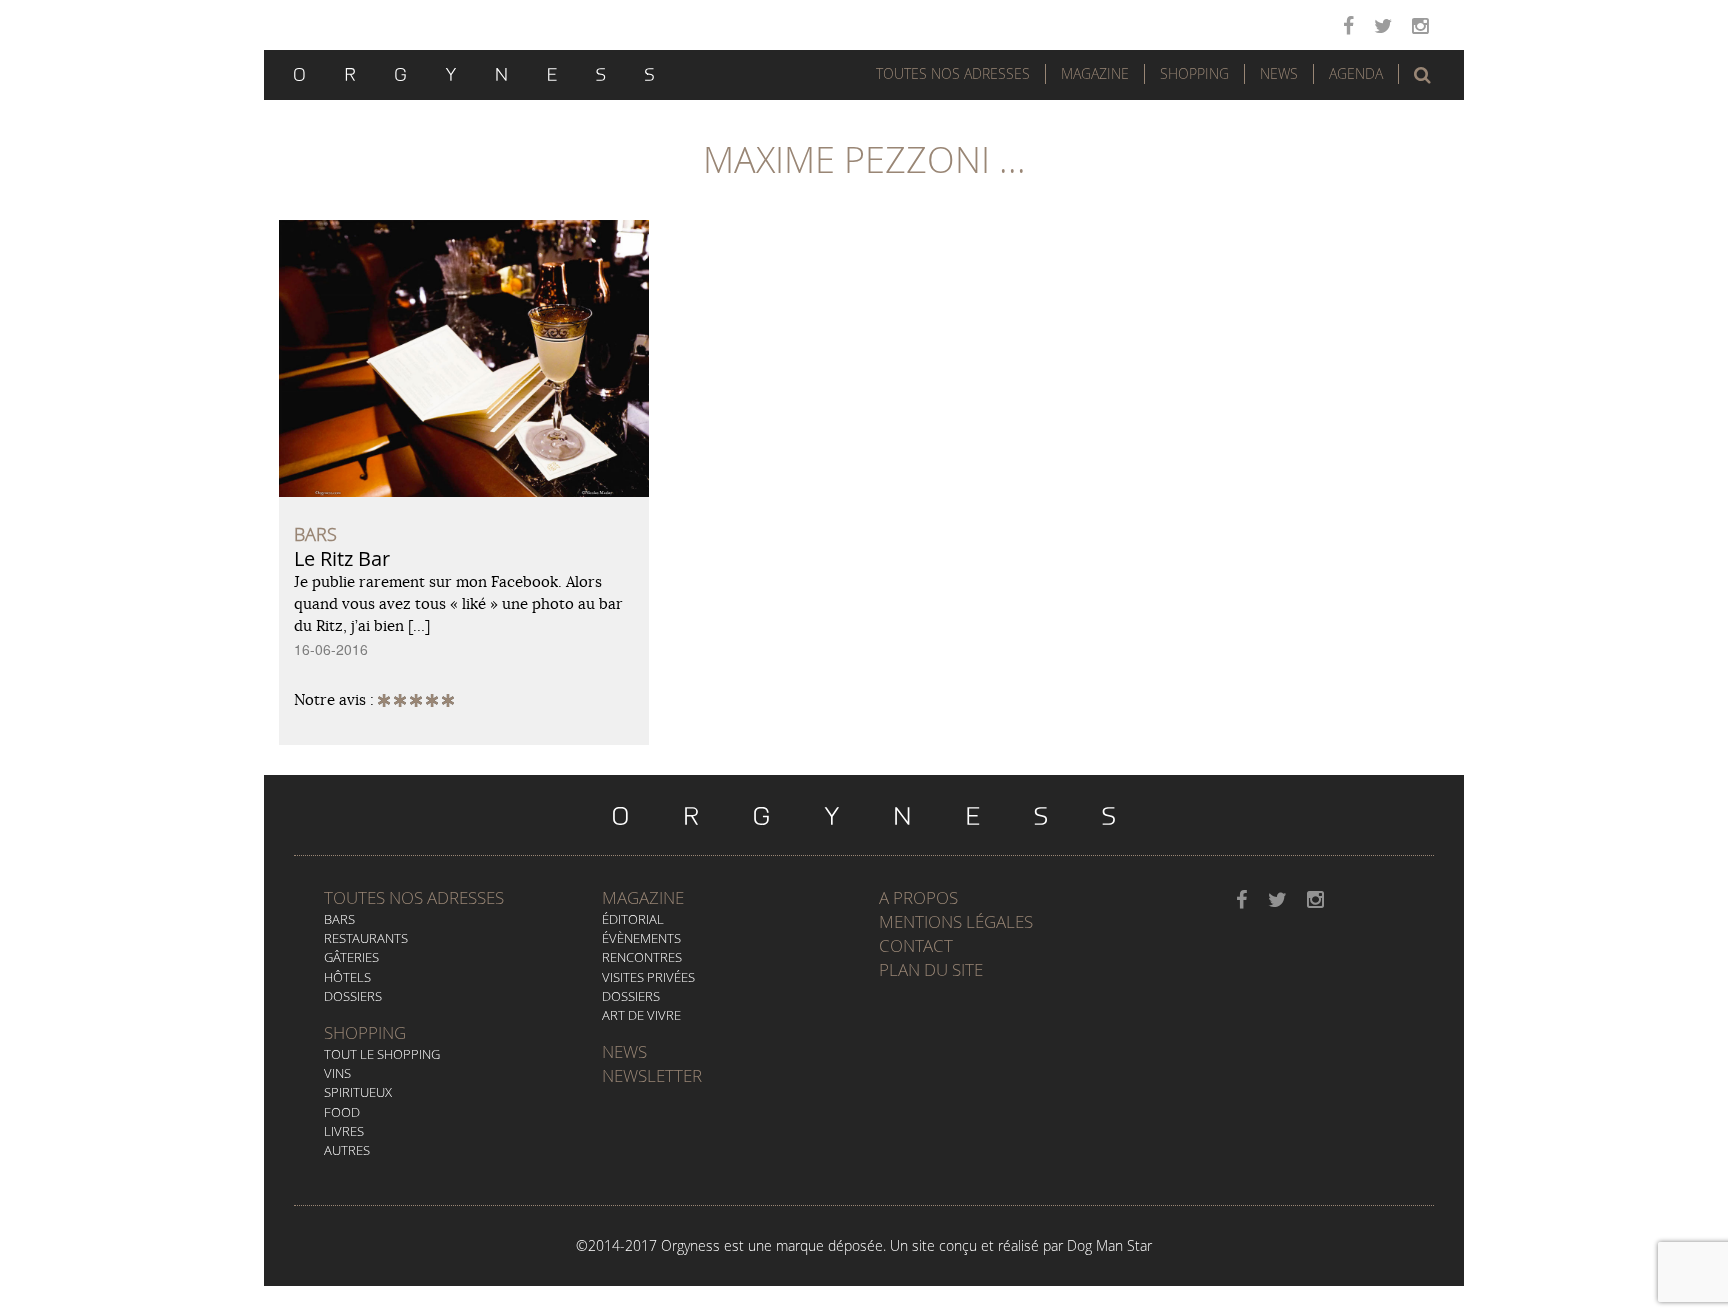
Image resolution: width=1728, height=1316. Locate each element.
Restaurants (366, 938)
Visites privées (648, 977)
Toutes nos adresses (414, 897)
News (1279, 73)
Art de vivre (641, 1015)
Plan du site (931, 969)
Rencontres (642, 957)
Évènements (641, 938)
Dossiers (353, 996)
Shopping (1194, 73)
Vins (337, 1073)
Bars (339, 919)
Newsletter (652, 1075)
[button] (1422, 75)
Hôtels (347, 977)
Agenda (1356, 73)
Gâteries (351, 957)
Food (342, 1112)
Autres (347, 1150)
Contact (916, 945)
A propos (918, 897)
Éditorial (633, 919)
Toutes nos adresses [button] (953, 73)
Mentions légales (956, 921)
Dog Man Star (1109, 1245)
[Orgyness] (474, 72)
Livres (344, 1131)
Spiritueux (358, 1092)
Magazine (1095, 73)
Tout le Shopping (382, 1054)
